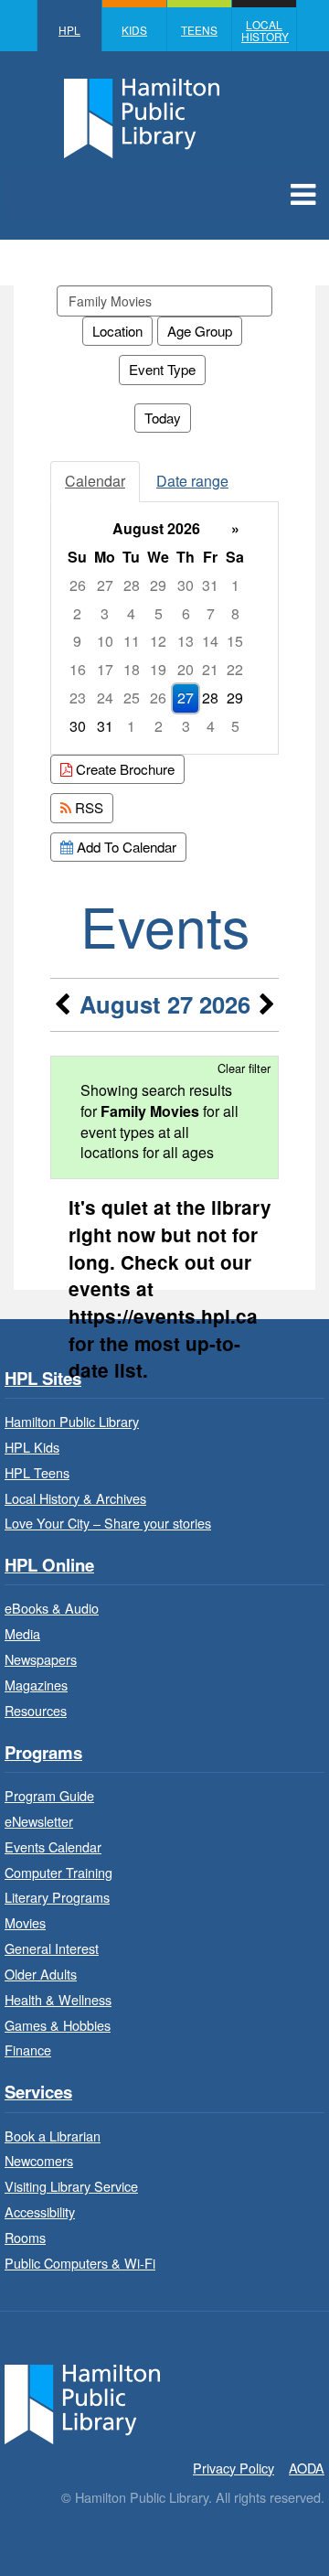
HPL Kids (32, 1447)
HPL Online (49, 1566)
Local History (265, 30)
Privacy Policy (233, 2468)
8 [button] (235, 613)
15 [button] (235, 641)
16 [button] (78, 669)
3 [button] (105, 613)
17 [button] (105, 669)
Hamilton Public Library (72, 1421)
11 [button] (132, 641)
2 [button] (77, 613)
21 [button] (210, 669)
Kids (134, 30)
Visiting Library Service (71, 2186)
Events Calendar (53, 1846)
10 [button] (105, 641)
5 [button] (159, 613)
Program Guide (49, 1795)
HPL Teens (37, 1472)
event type (162, 369)
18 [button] (132, 669)
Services (38, 2093)
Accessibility (40, 2211)
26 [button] (78, 585)
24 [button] (105, 698)
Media (22, 1633)
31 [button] (210, 585)
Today (163, 418)
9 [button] (77, 641)
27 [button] (105, 585)
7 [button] (211, 613)
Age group (200, 331)
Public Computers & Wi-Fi (80, 2263)
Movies (25, 1922)
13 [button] (186, 641)
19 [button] (158, 669)
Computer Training (58, 1872)
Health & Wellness (58, 1999)
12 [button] (158, 641)
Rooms (25, 2237)
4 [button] (131, 613)
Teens (199, 30)
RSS (87, 807)
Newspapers (41, 1659)
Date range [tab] (192, 481)
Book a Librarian (53, 2136)
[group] (164, 628)
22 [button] (235, 669)
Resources (36, 1710)
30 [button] (186, 585)
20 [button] (186, 669)
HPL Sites (43, 1379)
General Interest (52, 1948)
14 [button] (210, 641)
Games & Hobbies (58, 2025)
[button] (303, 193)
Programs (43, 1753)
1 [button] (235, 585)
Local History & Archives (75, 1498)
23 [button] (78, 698)
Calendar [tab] (95, 481)
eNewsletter (39, 1821)
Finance (28, 2050)
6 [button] (186, 613)
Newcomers (39, 2160)
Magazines (36, 1685)
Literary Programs (57, 1897)
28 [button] (132, 585)
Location (117, 331)
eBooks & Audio (52, 1608)
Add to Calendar (125, 847)
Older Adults (41, 1974)
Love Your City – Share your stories (108, 1523)
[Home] (82, 2402)
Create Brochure (123, 769)
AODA (307, 2468)
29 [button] (158, 585)
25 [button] (132, 698)
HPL (69, 30)
